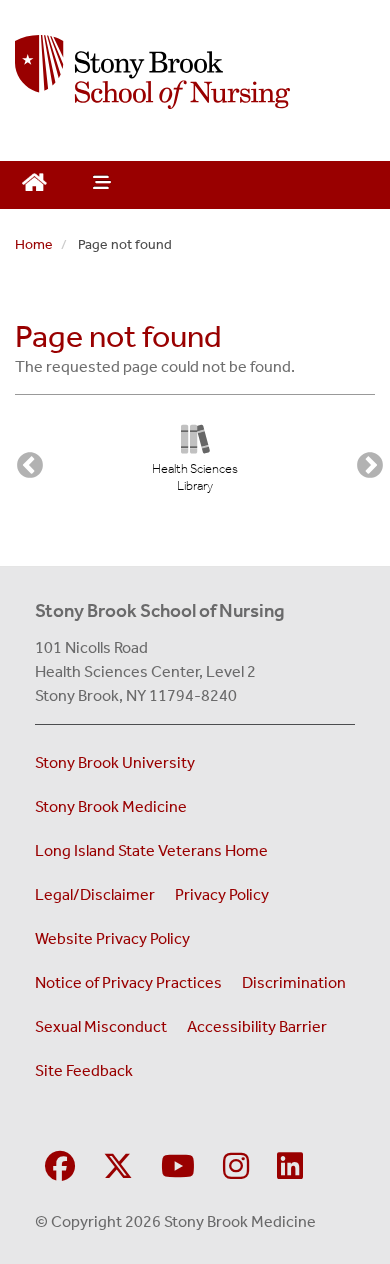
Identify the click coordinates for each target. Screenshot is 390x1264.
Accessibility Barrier (257, 1026)
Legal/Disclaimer (95, 894)
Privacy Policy (222, 894)
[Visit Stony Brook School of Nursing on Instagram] (236, 1167)
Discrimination (294, 982)
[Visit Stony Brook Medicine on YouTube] (178, 1167)
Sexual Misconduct (101, 1026)
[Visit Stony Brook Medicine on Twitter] (118, 1167)
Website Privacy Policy (112, 938)
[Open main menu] (100, 185)
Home (34, 244)
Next (365, 461)
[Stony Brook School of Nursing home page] (195, 72)
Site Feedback (84, 1070)
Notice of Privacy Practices (128, 982)
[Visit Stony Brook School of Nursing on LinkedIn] (290, 1167)
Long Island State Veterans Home (151, 850)
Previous (25, 461)
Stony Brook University (115, 762)
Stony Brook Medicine (111, 806)
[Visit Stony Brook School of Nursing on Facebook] (60, 1167)
